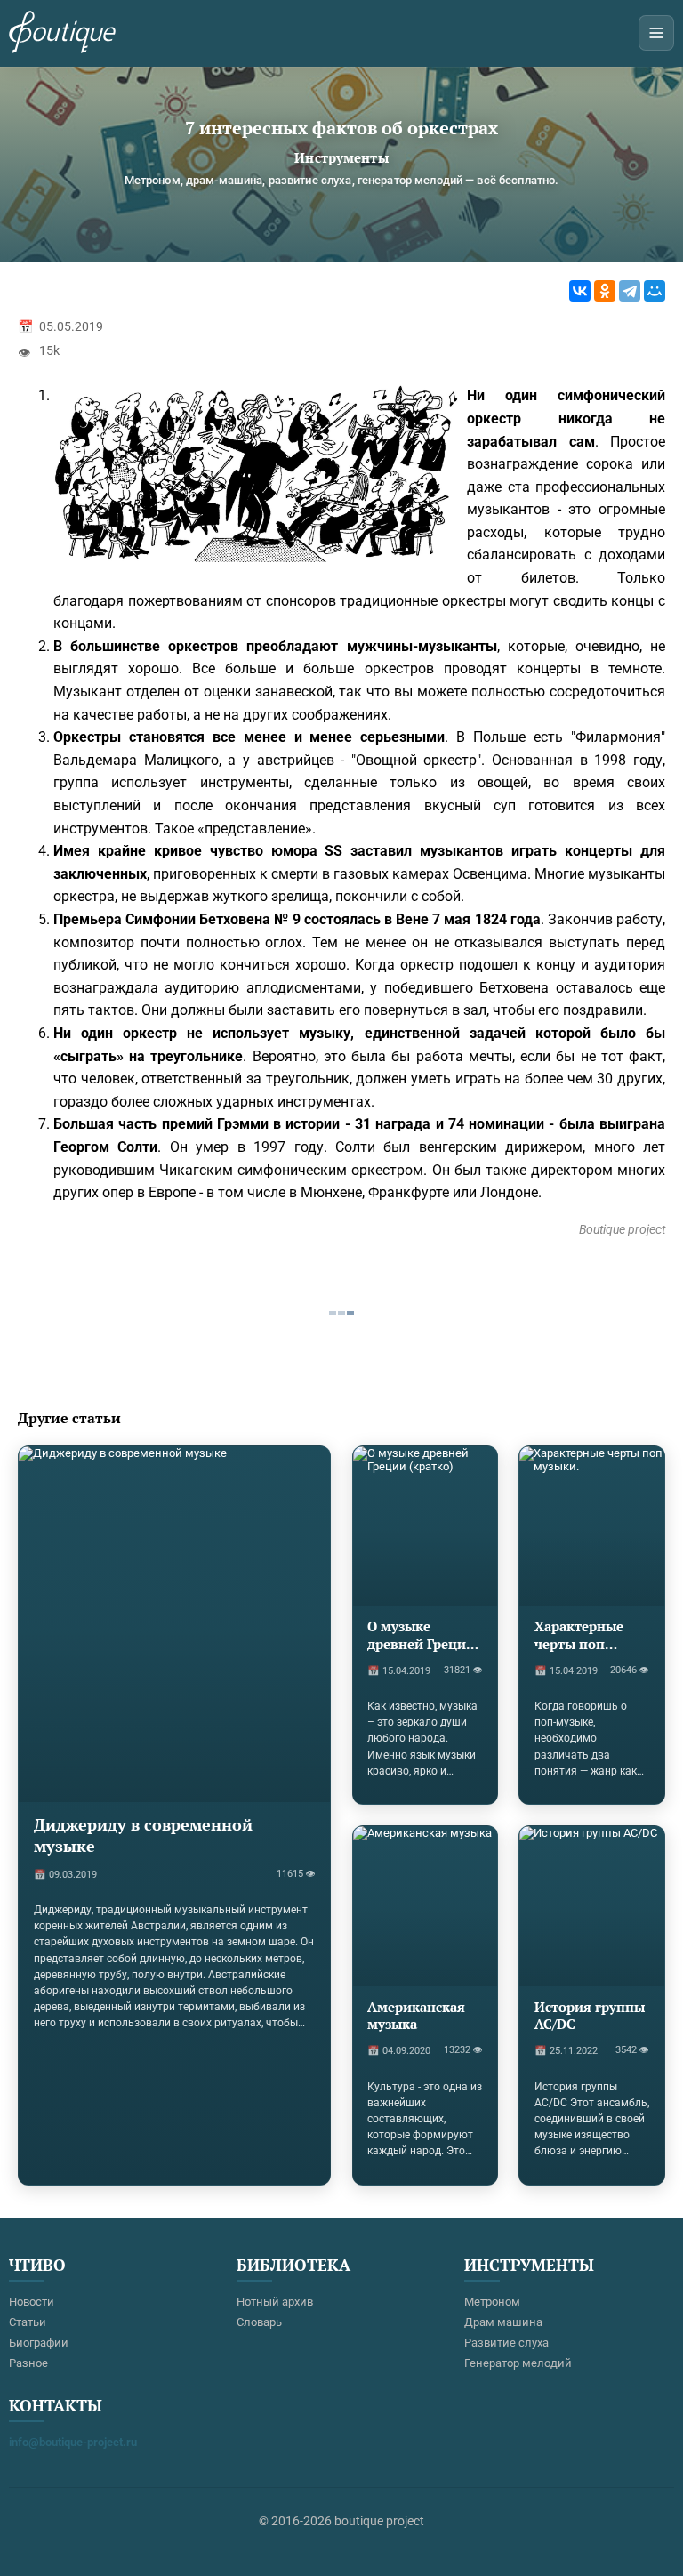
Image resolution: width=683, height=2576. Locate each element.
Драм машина (503, 2322)
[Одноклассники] (605, 291)
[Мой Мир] (655, 291)
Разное (28, 2363)
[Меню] (656, 33)
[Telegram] (630, 291)
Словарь (259, 2322)
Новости (32, 2302)
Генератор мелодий (518, 2363)
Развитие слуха (506, 2343)
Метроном (492, 2302)
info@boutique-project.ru (73, 2442)
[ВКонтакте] (580, 291)
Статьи (28, 2322)
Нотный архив (275, 2302)
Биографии (39, 2343)
